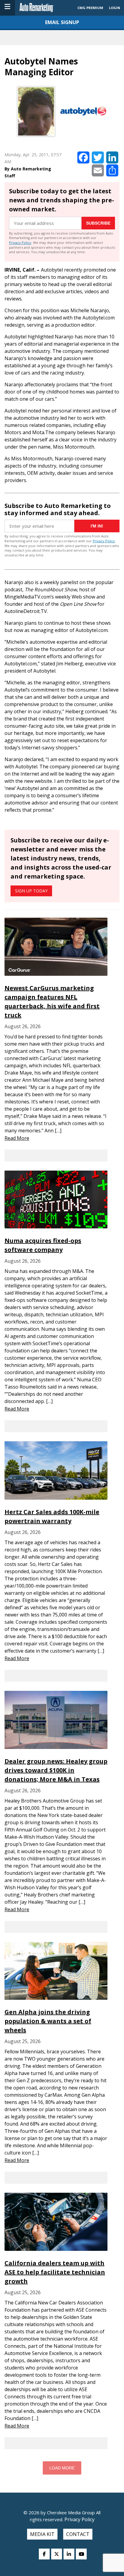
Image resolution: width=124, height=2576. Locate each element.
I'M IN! (97, 526)
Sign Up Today (31, 891)
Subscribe (98, 223)
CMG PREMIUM (90, 8)
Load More (62, 2468)
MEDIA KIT (42, 2534)
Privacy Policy (20, 243)
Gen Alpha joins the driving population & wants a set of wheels (48, 2021)
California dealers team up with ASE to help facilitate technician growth (55, 2272)
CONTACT (78, 2534)
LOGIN (115, 8)
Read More (17, 1138)
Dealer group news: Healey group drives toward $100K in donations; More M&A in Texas (56, 1770)
